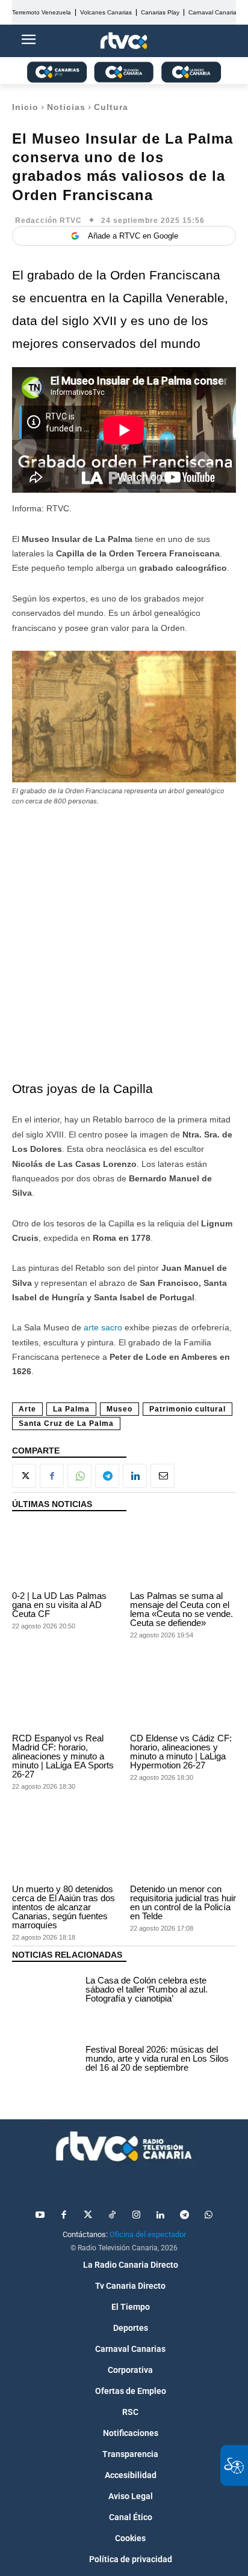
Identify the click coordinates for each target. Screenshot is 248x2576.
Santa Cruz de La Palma (66, 1423)
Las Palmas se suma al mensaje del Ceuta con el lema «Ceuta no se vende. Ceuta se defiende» (181, 1609)
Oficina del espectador (148, 2234)
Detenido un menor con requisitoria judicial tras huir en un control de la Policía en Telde (183, 1902)
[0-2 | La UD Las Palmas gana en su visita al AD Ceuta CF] (65, 1554)
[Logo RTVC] (124, 41)
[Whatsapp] (208, 2215)
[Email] (163, 1476)
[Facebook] (52, 1476)
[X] (24, 1476)
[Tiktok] (112, 2215)
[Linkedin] (135, 1476)
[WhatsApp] (79, 1476)
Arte (27, 1409)
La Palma (71, 1409)
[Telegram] (107, 1476)
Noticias (66, 107)
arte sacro (104, 1327)
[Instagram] (136, 2215)
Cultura (111, 107)
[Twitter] (88, 2215)
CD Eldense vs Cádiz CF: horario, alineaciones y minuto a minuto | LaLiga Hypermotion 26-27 (181, 1752)
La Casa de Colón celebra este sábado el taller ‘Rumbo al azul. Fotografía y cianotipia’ (147, 1989)
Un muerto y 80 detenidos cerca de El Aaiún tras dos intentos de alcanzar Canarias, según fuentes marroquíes (64, 1907)
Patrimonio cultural (188, 1409)
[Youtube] (40, 2215)
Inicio (25, 107)
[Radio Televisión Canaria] (124, 2146)
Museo (119, 1409)
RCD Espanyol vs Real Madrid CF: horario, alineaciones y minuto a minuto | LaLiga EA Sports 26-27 (63, 1756)
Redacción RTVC (48, 221)
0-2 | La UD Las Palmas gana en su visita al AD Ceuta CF (59, 1605)
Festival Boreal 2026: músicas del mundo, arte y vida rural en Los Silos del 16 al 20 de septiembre (157, 2058)
